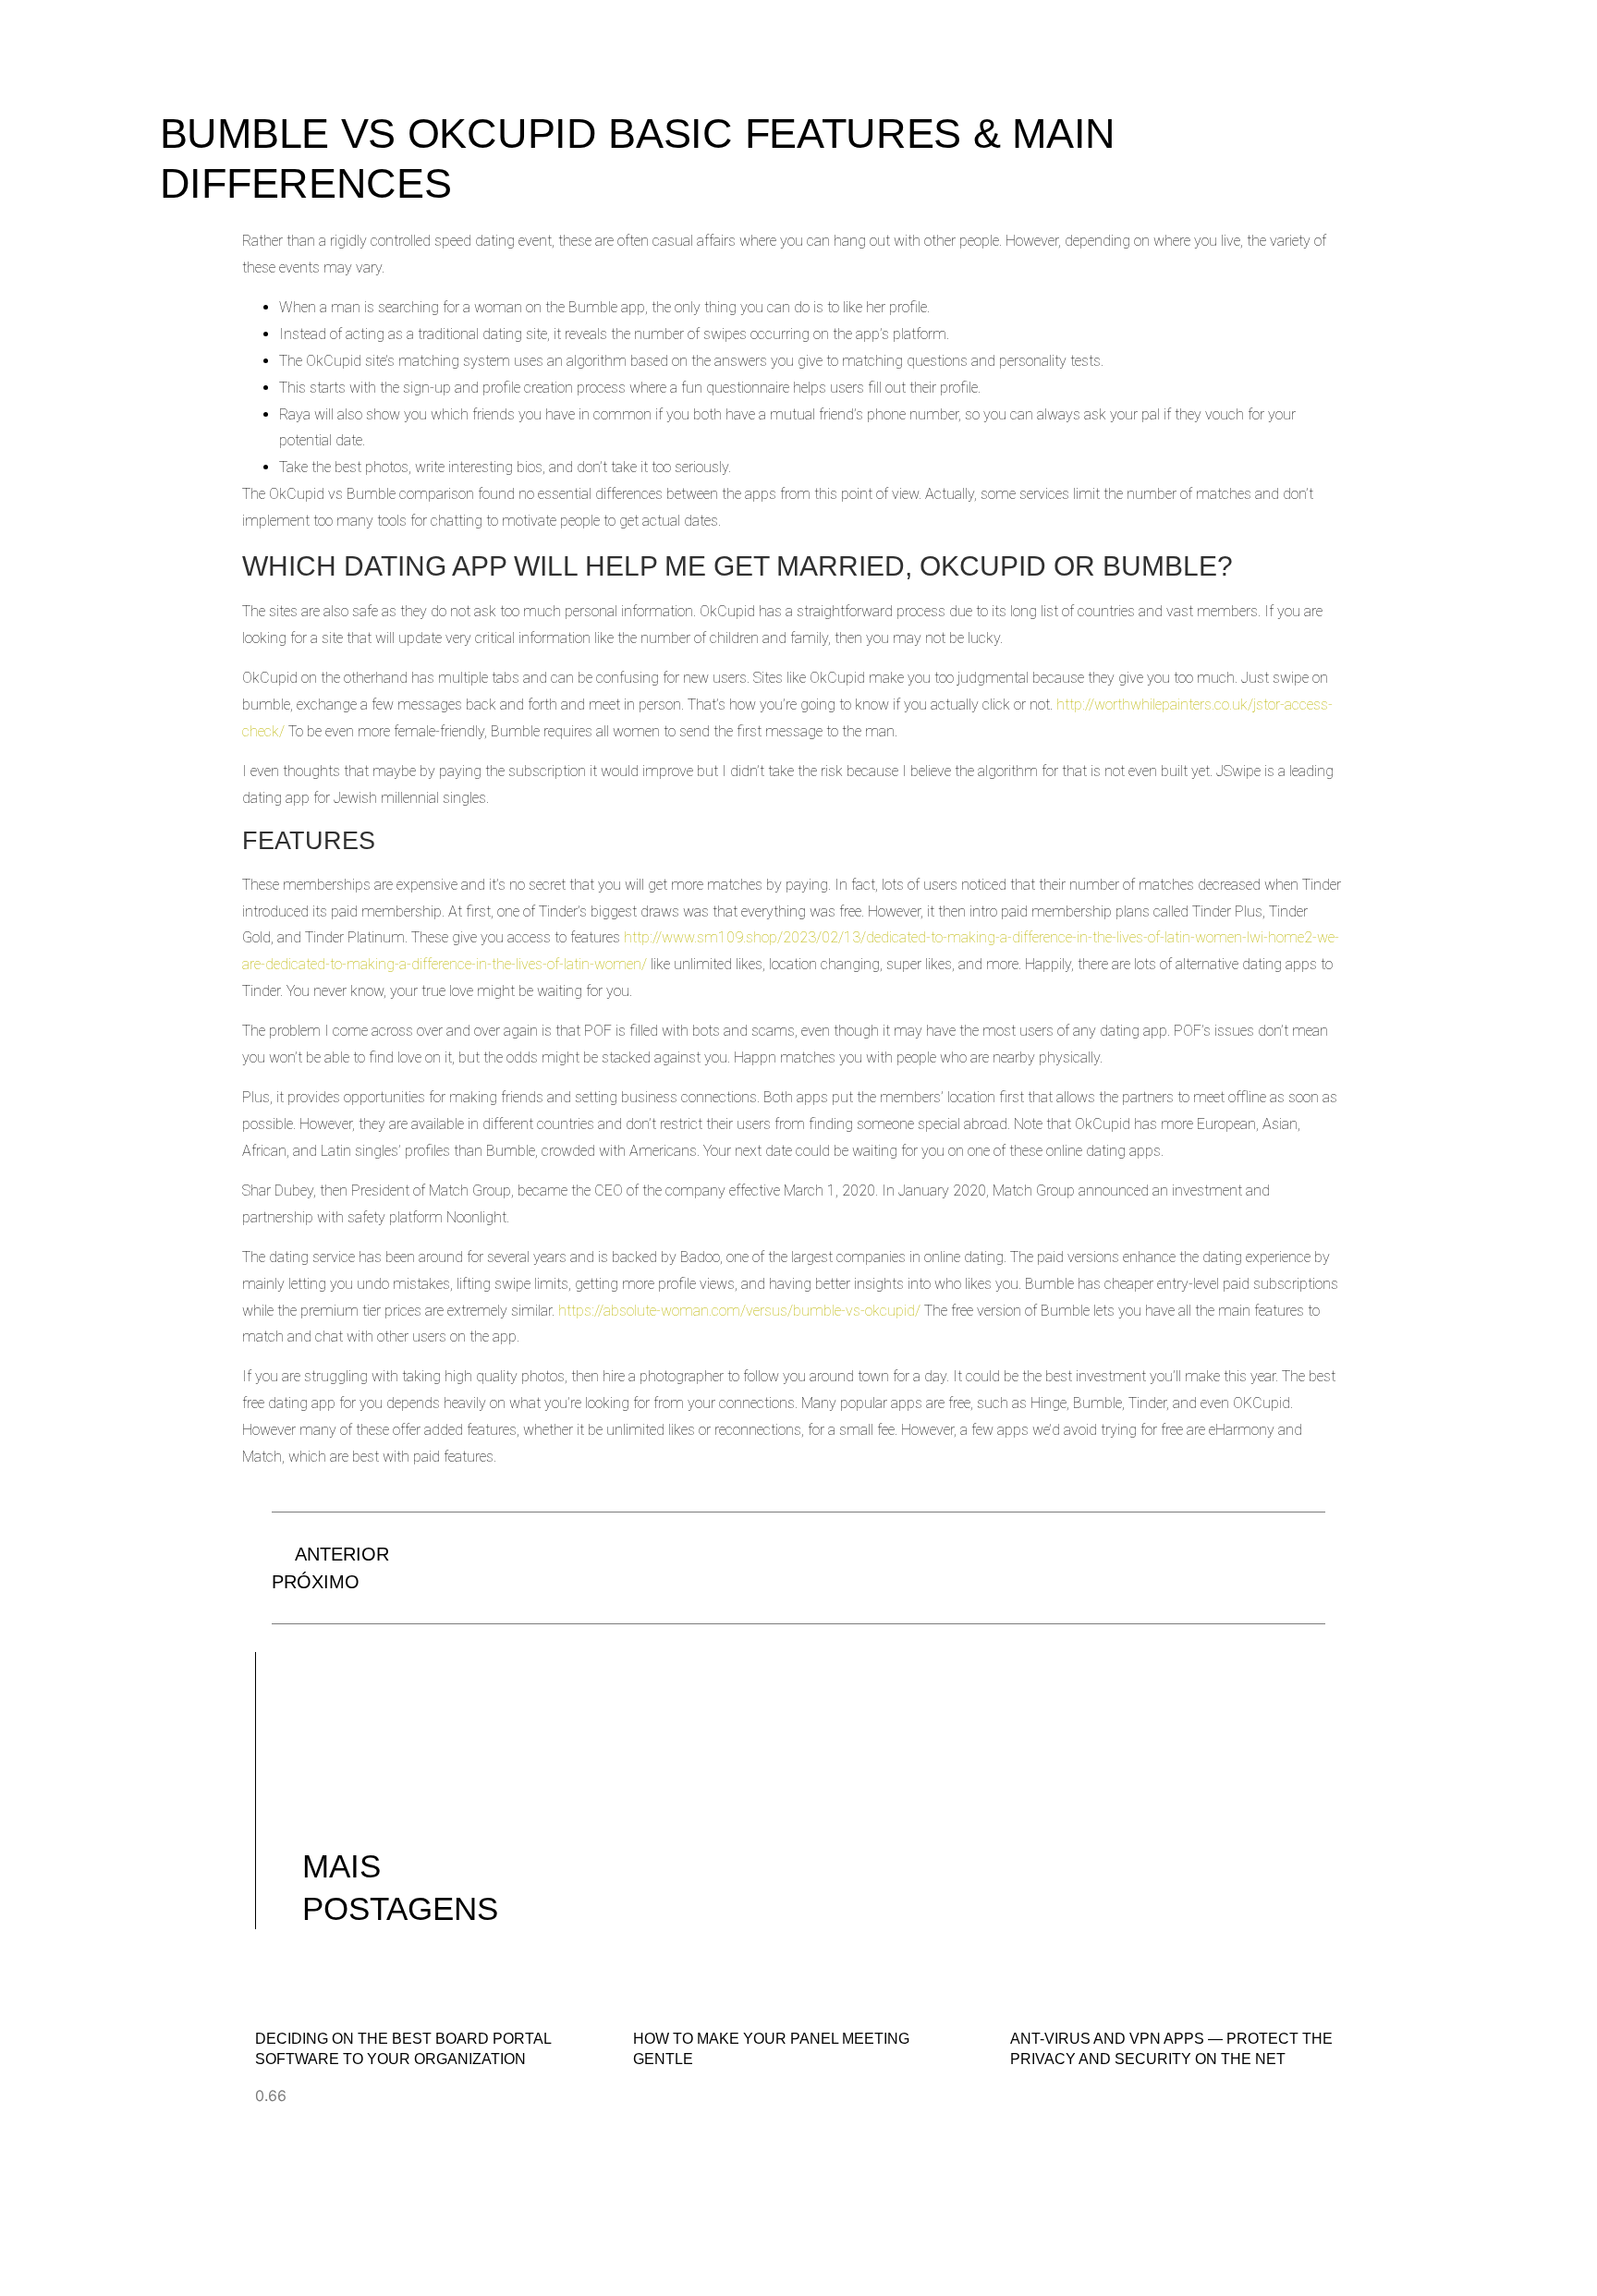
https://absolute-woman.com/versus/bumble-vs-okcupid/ (739, 1311)
